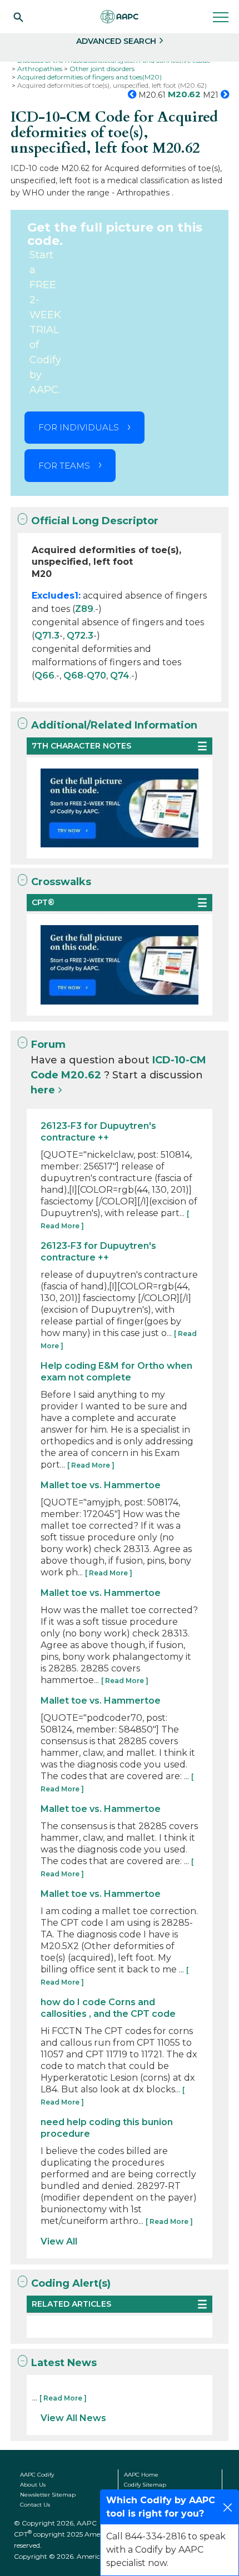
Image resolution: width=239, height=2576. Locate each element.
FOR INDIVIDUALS (79, 427)
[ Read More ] (91, 1465)
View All (59, 2241)
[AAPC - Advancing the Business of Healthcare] (120, 17)
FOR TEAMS (64, 466)
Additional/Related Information (114, 725)
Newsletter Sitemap (48, 2495)
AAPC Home (141, 2475)
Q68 (73, 676)
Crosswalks (61, 882)
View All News (73, 2418)
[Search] (18, 17)
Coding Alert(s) (71, 2283)
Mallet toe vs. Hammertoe (101, 1485)
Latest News (64, 2363)
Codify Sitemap (145, 2485)
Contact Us (35, 2505)
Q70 (96, 676)
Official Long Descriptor (95, 521)
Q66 (44, 676)
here (43, 1090)
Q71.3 (47, 636)
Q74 (120, 676)
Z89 (84, 609)
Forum (48, 1045)
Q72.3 (80, 636)
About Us (33, 2485)
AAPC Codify (37, 2475)
